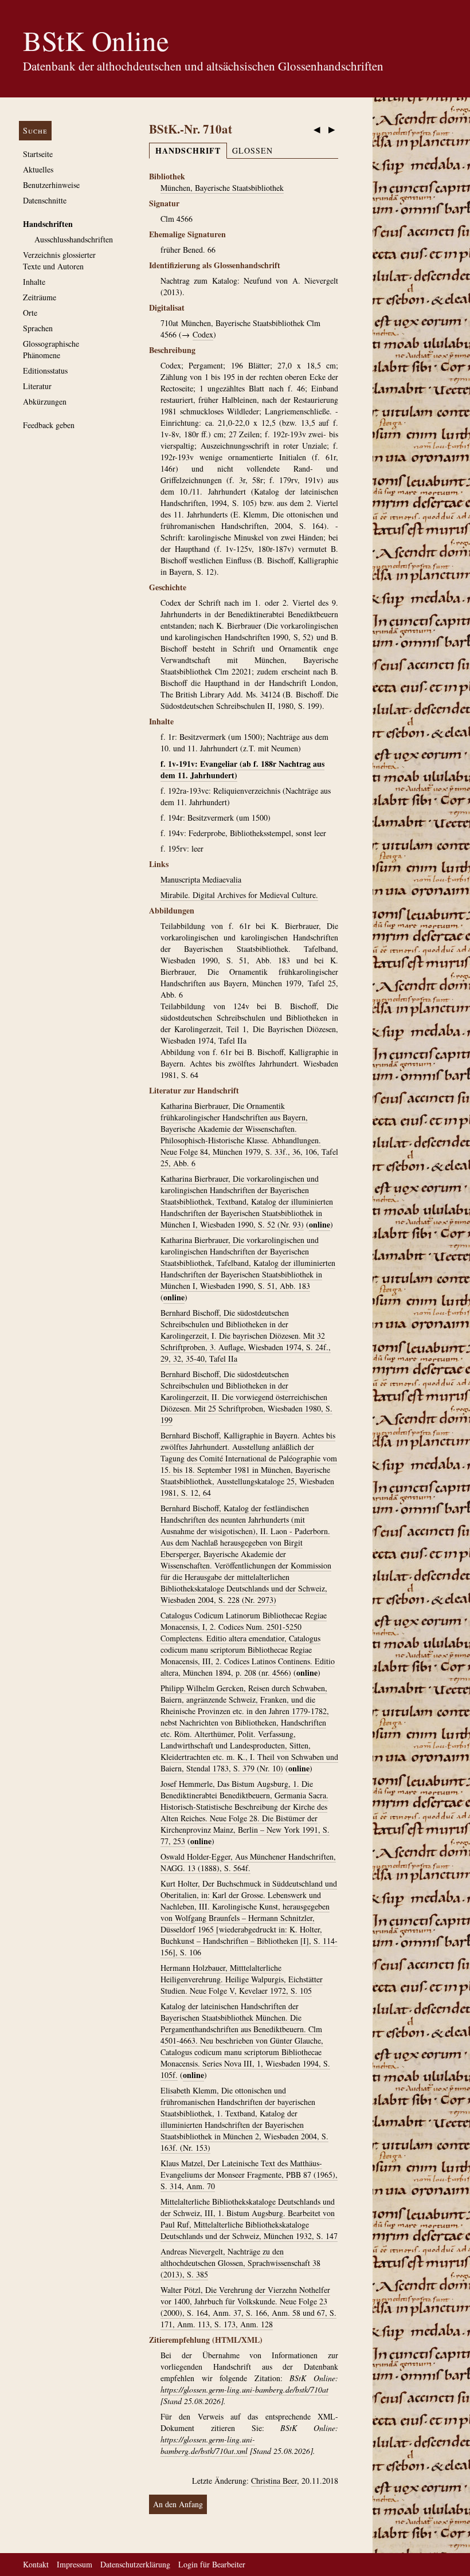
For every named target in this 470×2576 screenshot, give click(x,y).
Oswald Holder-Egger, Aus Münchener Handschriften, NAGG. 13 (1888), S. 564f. (248, 1862)
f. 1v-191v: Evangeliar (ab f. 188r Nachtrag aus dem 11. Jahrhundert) (242, 769)
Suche (35, 130)
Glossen (252, 150)
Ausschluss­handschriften (74, 239)
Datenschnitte (45, 200)
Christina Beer (274, 2481)
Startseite (38, 154)
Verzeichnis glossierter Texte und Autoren (59, 260)
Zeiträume (40, 297)
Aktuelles (38, 169)
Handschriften (48, 224)
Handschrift (188, 150)
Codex (203, 334)
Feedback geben (49, 425)
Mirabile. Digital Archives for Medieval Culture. (239, 895)
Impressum (75, 2564)
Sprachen (38, 328)
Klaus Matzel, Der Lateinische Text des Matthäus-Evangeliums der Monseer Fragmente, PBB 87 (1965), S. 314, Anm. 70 (249, 2175)
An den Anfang (178, 2504)
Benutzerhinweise (51, 185)
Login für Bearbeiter (212, 2564)
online (320, 1224)
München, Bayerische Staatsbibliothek (222, 188)
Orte (30, 313)
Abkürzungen (45, 401)
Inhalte (34, 282)
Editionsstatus (45, 370)
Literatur (37, 386)
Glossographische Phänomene (51, 349)
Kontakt (36, 2564)
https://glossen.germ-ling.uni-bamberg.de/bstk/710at (244, 2389)
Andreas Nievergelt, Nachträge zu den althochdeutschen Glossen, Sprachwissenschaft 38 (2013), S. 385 (240, 2263)
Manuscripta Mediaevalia (201, 879)
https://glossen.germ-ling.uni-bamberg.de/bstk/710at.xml (208, 2445)
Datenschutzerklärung (135, 2564)
